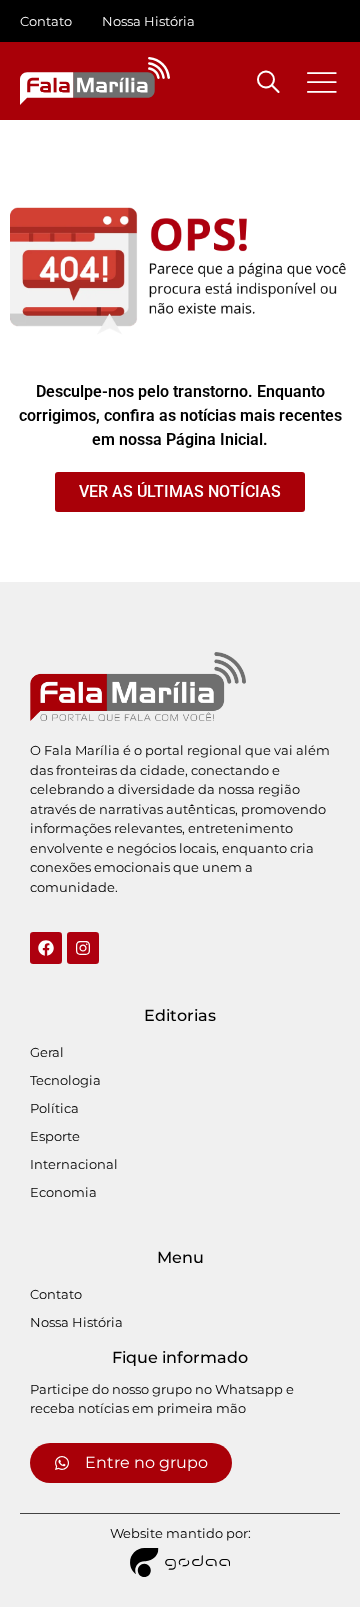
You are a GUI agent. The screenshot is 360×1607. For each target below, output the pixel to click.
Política (54, 1108)
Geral (47, 1052)
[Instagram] (83, 948)
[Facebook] (46, 948)
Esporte (55, 1136)
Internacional (74, 1164)
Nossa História (148, 21)
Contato (46, 21)
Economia (63, 1192)
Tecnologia (65, 1080)
